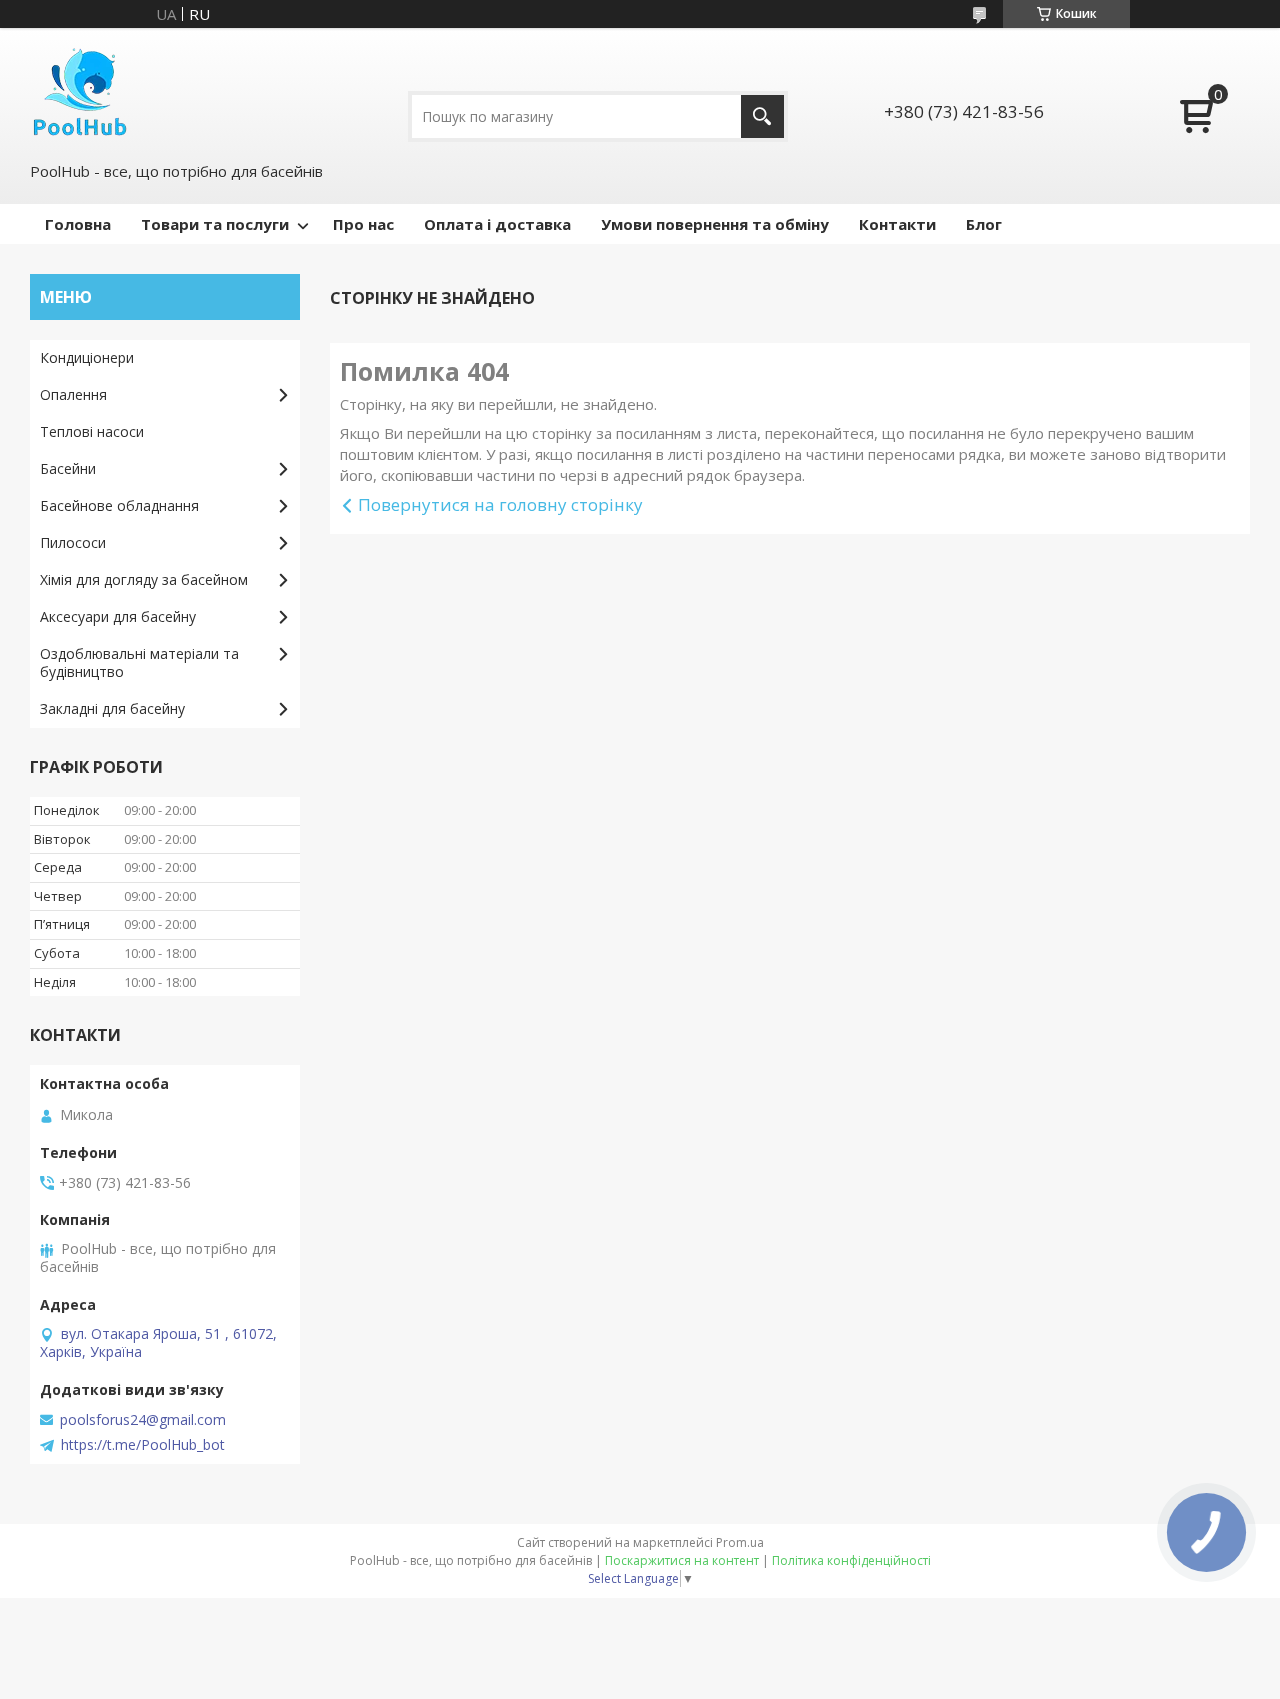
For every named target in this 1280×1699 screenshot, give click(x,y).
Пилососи (73, 542)
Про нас (363, 224)
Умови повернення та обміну (715, 224)
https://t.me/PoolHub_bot (143, 1445)
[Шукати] (762, 116)
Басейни (68, 468)
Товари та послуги (215, 224)
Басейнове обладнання (119, 505)
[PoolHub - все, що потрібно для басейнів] (80, 93)
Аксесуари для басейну (118, 616)
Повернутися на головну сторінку (500, 504)
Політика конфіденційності (851, 1560)
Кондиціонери (87, 357)
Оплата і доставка (497, 224)
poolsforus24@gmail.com (143, 1420)
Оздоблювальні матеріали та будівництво (139, 663)
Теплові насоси (92, 431)
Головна (78, 224)
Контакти (897, 224)
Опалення (73, 394)
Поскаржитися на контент (682, 1560)
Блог (984, 224)
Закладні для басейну (112, 708)
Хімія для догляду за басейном (144, 579)
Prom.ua (740, 1542)
